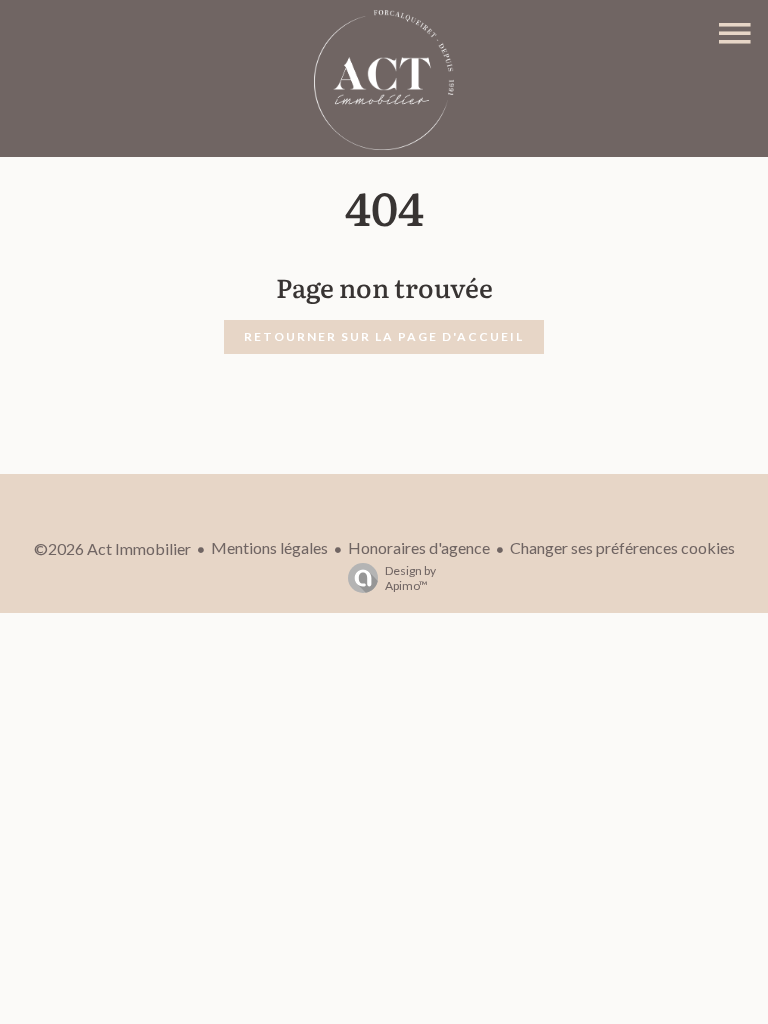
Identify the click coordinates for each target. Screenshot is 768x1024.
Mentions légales (269, 547)
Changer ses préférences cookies (622, 547)
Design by (410, 578)
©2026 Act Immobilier (112, 548)
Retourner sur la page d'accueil (384, 336)
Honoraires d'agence (419, 547)
